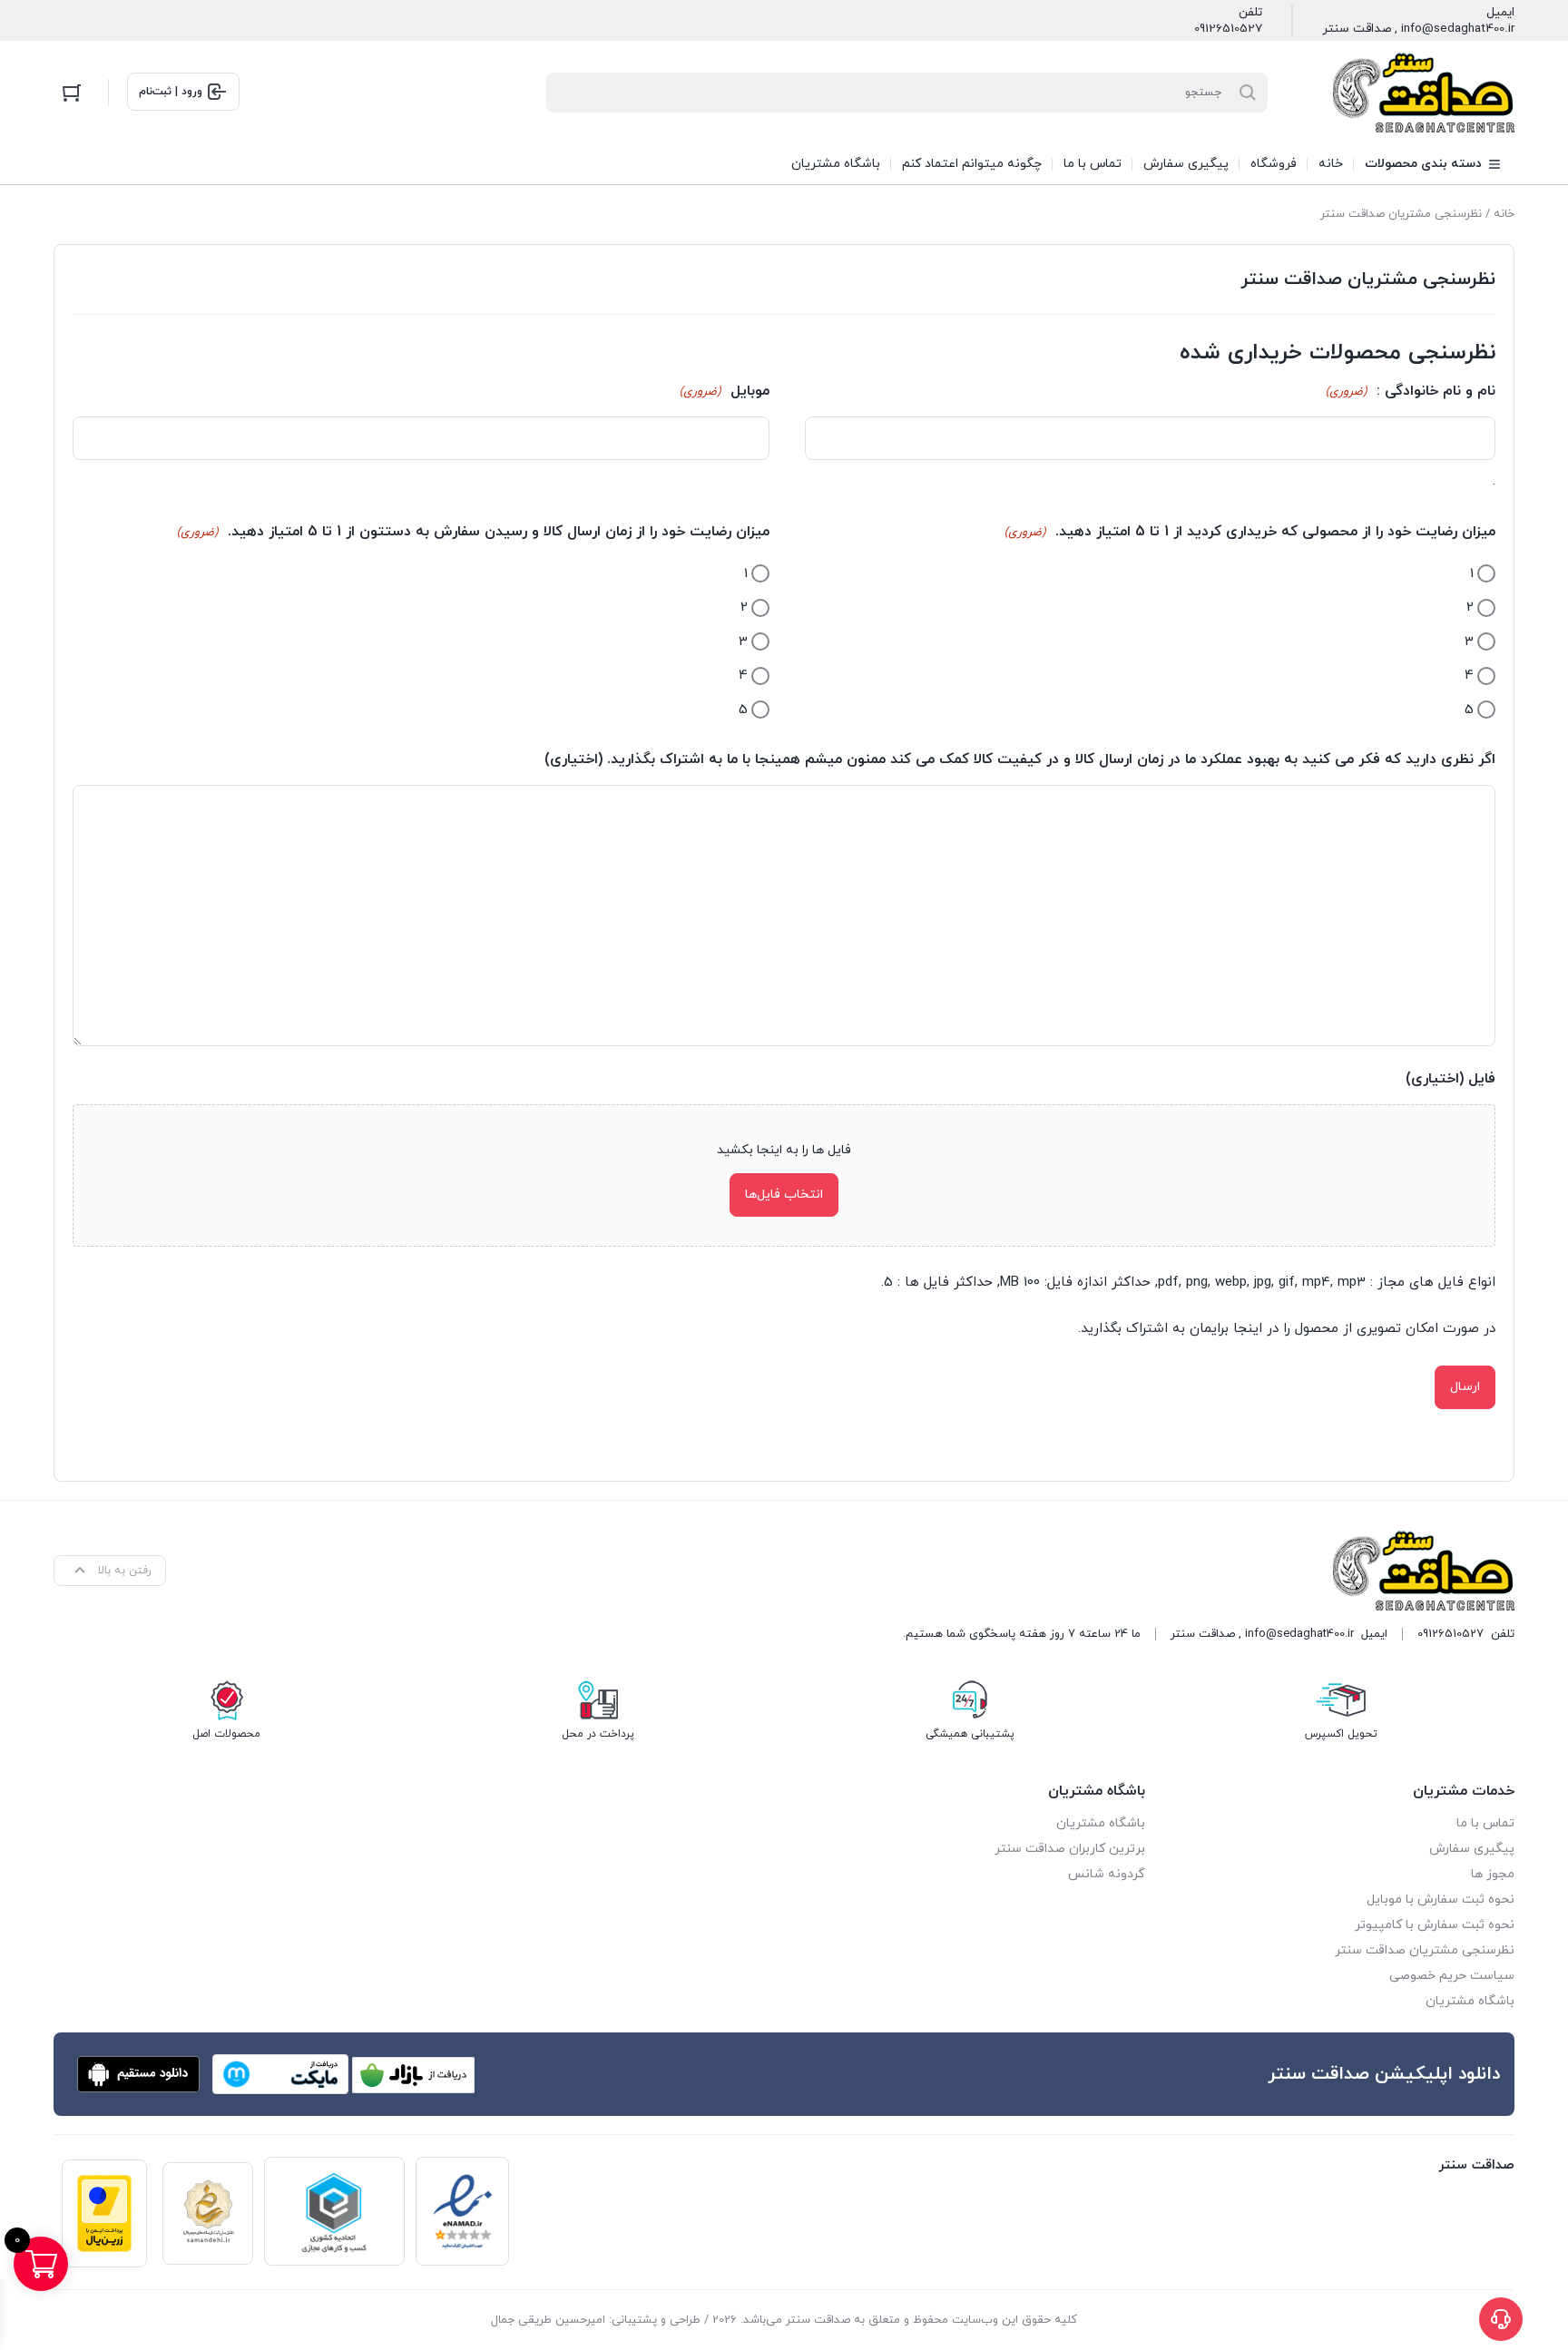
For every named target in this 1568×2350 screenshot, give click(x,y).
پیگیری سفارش (1472, 1849)
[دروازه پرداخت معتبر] (104, 2213)
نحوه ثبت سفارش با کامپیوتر (1435, 1925)
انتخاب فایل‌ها (784, 1195)
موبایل (725, 391)
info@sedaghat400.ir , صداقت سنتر (1418, 29)
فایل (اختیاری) (1450, 1079)
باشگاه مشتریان (1470, 2001)
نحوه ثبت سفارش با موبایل (1441, 1900)
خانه (1504, 214)
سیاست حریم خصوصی (1452, 1976)
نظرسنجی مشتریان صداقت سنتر (1425, 1950)
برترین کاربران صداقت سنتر (1070, 1849)
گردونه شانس (1107, 1874)
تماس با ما (1485, 1823)
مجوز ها (1493, 1874)
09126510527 (1228, 29)
